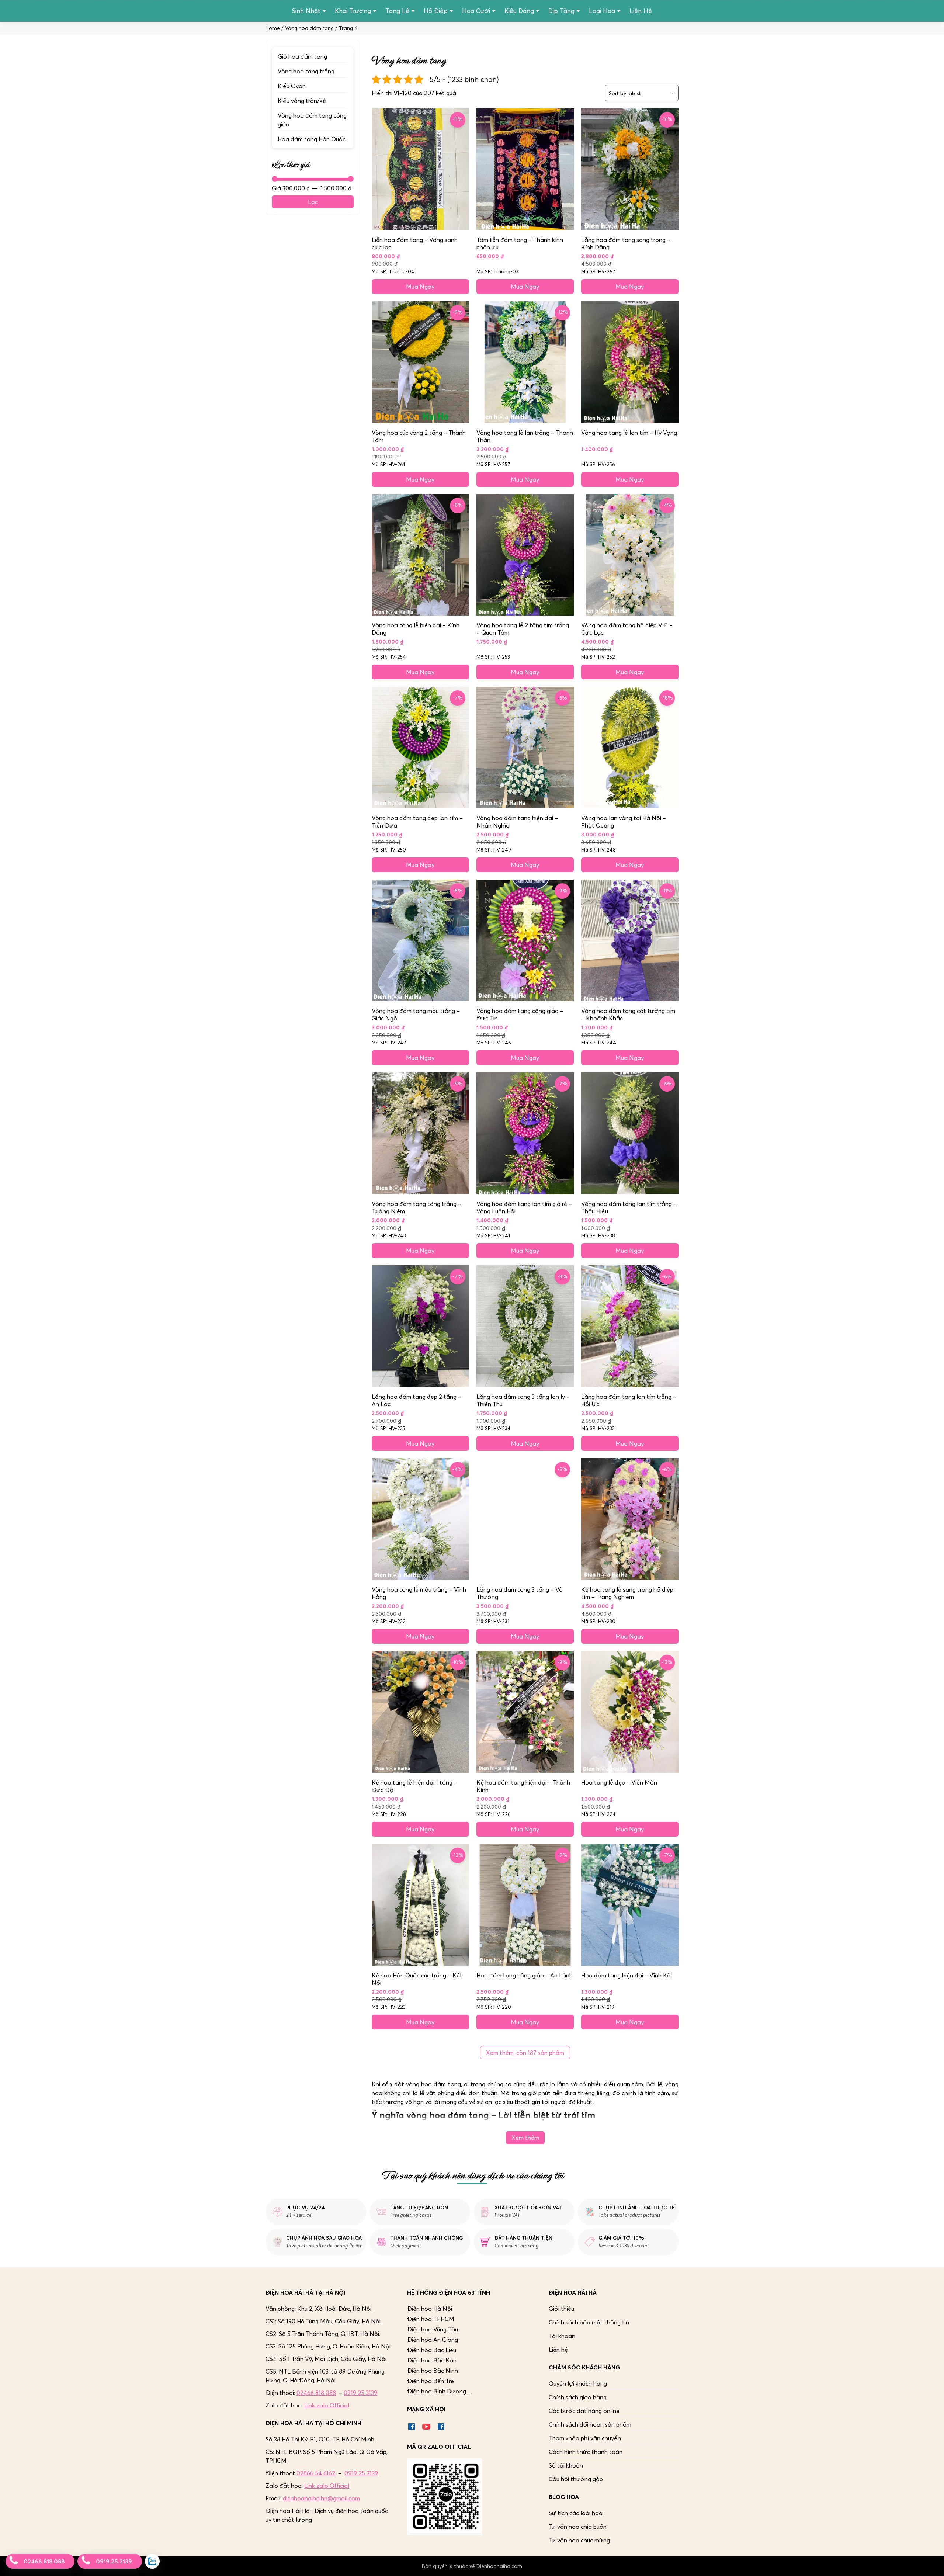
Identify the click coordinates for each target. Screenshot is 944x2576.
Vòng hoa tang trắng (306, 71)
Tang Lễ (397, 11)
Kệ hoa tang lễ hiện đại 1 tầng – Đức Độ (414, 1786)
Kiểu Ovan (292, 86)
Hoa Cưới (476, 11)
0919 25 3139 (360, 2393)
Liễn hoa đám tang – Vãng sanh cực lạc (415, 243)
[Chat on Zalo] (152, 2561)
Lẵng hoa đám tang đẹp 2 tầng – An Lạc (417, 1400)
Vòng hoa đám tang (309, 28)
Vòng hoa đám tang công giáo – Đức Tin (520, 1015)
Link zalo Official (327, 2405)
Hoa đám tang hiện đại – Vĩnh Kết (627, 1975)
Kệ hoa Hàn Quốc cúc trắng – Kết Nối (417, 1979)
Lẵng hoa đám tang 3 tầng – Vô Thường (520, 1593)
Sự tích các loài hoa (576, 2513)
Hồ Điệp (436, 11)
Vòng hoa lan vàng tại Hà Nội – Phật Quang (624, 822)
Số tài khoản (566, 2465)
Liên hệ (558, 2350)
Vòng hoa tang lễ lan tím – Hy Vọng (629, 433)
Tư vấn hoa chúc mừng (579, 2540)
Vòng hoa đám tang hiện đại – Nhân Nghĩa (517, 822)
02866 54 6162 (316, 2473)
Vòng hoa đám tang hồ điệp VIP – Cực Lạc (627, 629)
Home (273, 28)
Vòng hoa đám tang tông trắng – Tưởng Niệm (417, 1207)
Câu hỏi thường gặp (576, 2479)
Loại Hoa (602, 11)
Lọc (313, 202)
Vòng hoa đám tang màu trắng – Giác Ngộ (416, 1015)
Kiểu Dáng (519, 11)
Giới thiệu (561, 2309)
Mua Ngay (420, 287)
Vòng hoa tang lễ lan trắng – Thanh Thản (525, 436)
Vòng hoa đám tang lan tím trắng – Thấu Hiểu (629, 1207)
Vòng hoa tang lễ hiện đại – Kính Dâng (416, 629)
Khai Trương (353, 11)
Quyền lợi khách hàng (578, 2383)
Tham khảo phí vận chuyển (585, 2438)
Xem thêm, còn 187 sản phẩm (525, 2053)
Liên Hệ (641, 11)
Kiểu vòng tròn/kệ (302, 101)
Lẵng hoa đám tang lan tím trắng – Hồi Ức (629, 1400)
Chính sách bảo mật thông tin (589, 2322)
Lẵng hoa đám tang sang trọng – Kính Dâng (626, 243)
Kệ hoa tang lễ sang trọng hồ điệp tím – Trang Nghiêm (627, 1593)
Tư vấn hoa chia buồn (578, 2527)
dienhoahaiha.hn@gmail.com (321, 2498)
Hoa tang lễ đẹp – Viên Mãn (619, 1782)
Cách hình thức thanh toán (586, 2452)
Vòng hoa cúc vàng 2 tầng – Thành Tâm (419, 436)
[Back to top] (931, 2563)
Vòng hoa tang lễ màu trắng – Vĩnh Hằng (419, 1593)
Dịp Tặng (561, 11)
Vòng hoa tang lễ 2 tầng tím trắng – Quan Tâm (523, 629)
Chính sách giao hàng (578, 2397)
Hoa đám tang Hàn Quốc (312, 139)
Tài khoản (562, 2336)
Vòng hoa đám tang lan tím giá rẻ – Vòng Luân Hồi (524, 1207)
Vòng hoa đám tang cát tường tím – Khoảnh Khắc (628, 1015)
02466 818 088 (316, 2393)
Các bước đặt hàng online (584, 2411)
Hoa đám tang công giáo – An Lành (525, 1975)
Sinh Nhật (306, 11)
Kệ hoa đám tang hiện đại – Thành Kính (523, 1786)
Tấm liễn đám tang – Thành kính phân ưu (520, 243)
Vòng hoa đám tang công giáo (312, 120)
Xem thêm (525, 2138)
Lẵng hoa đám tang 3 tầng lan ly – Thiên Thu (523, 1400)
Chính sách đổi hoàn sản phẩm (590, 2424)
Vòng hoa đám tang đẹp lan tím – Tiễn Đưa (417, 822)
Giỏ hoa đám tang (302, 56)
